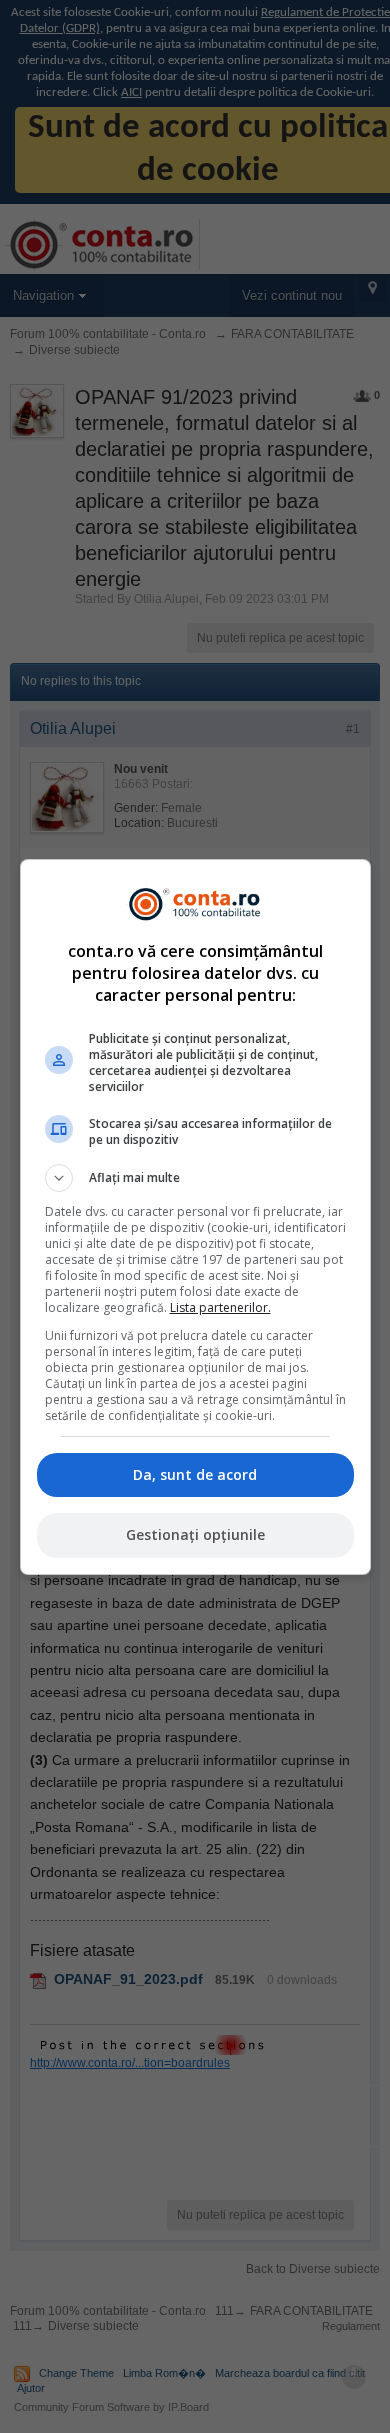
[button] (195, 1178)
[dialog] (195, 1217)
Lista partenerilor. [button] (220, 1307)
